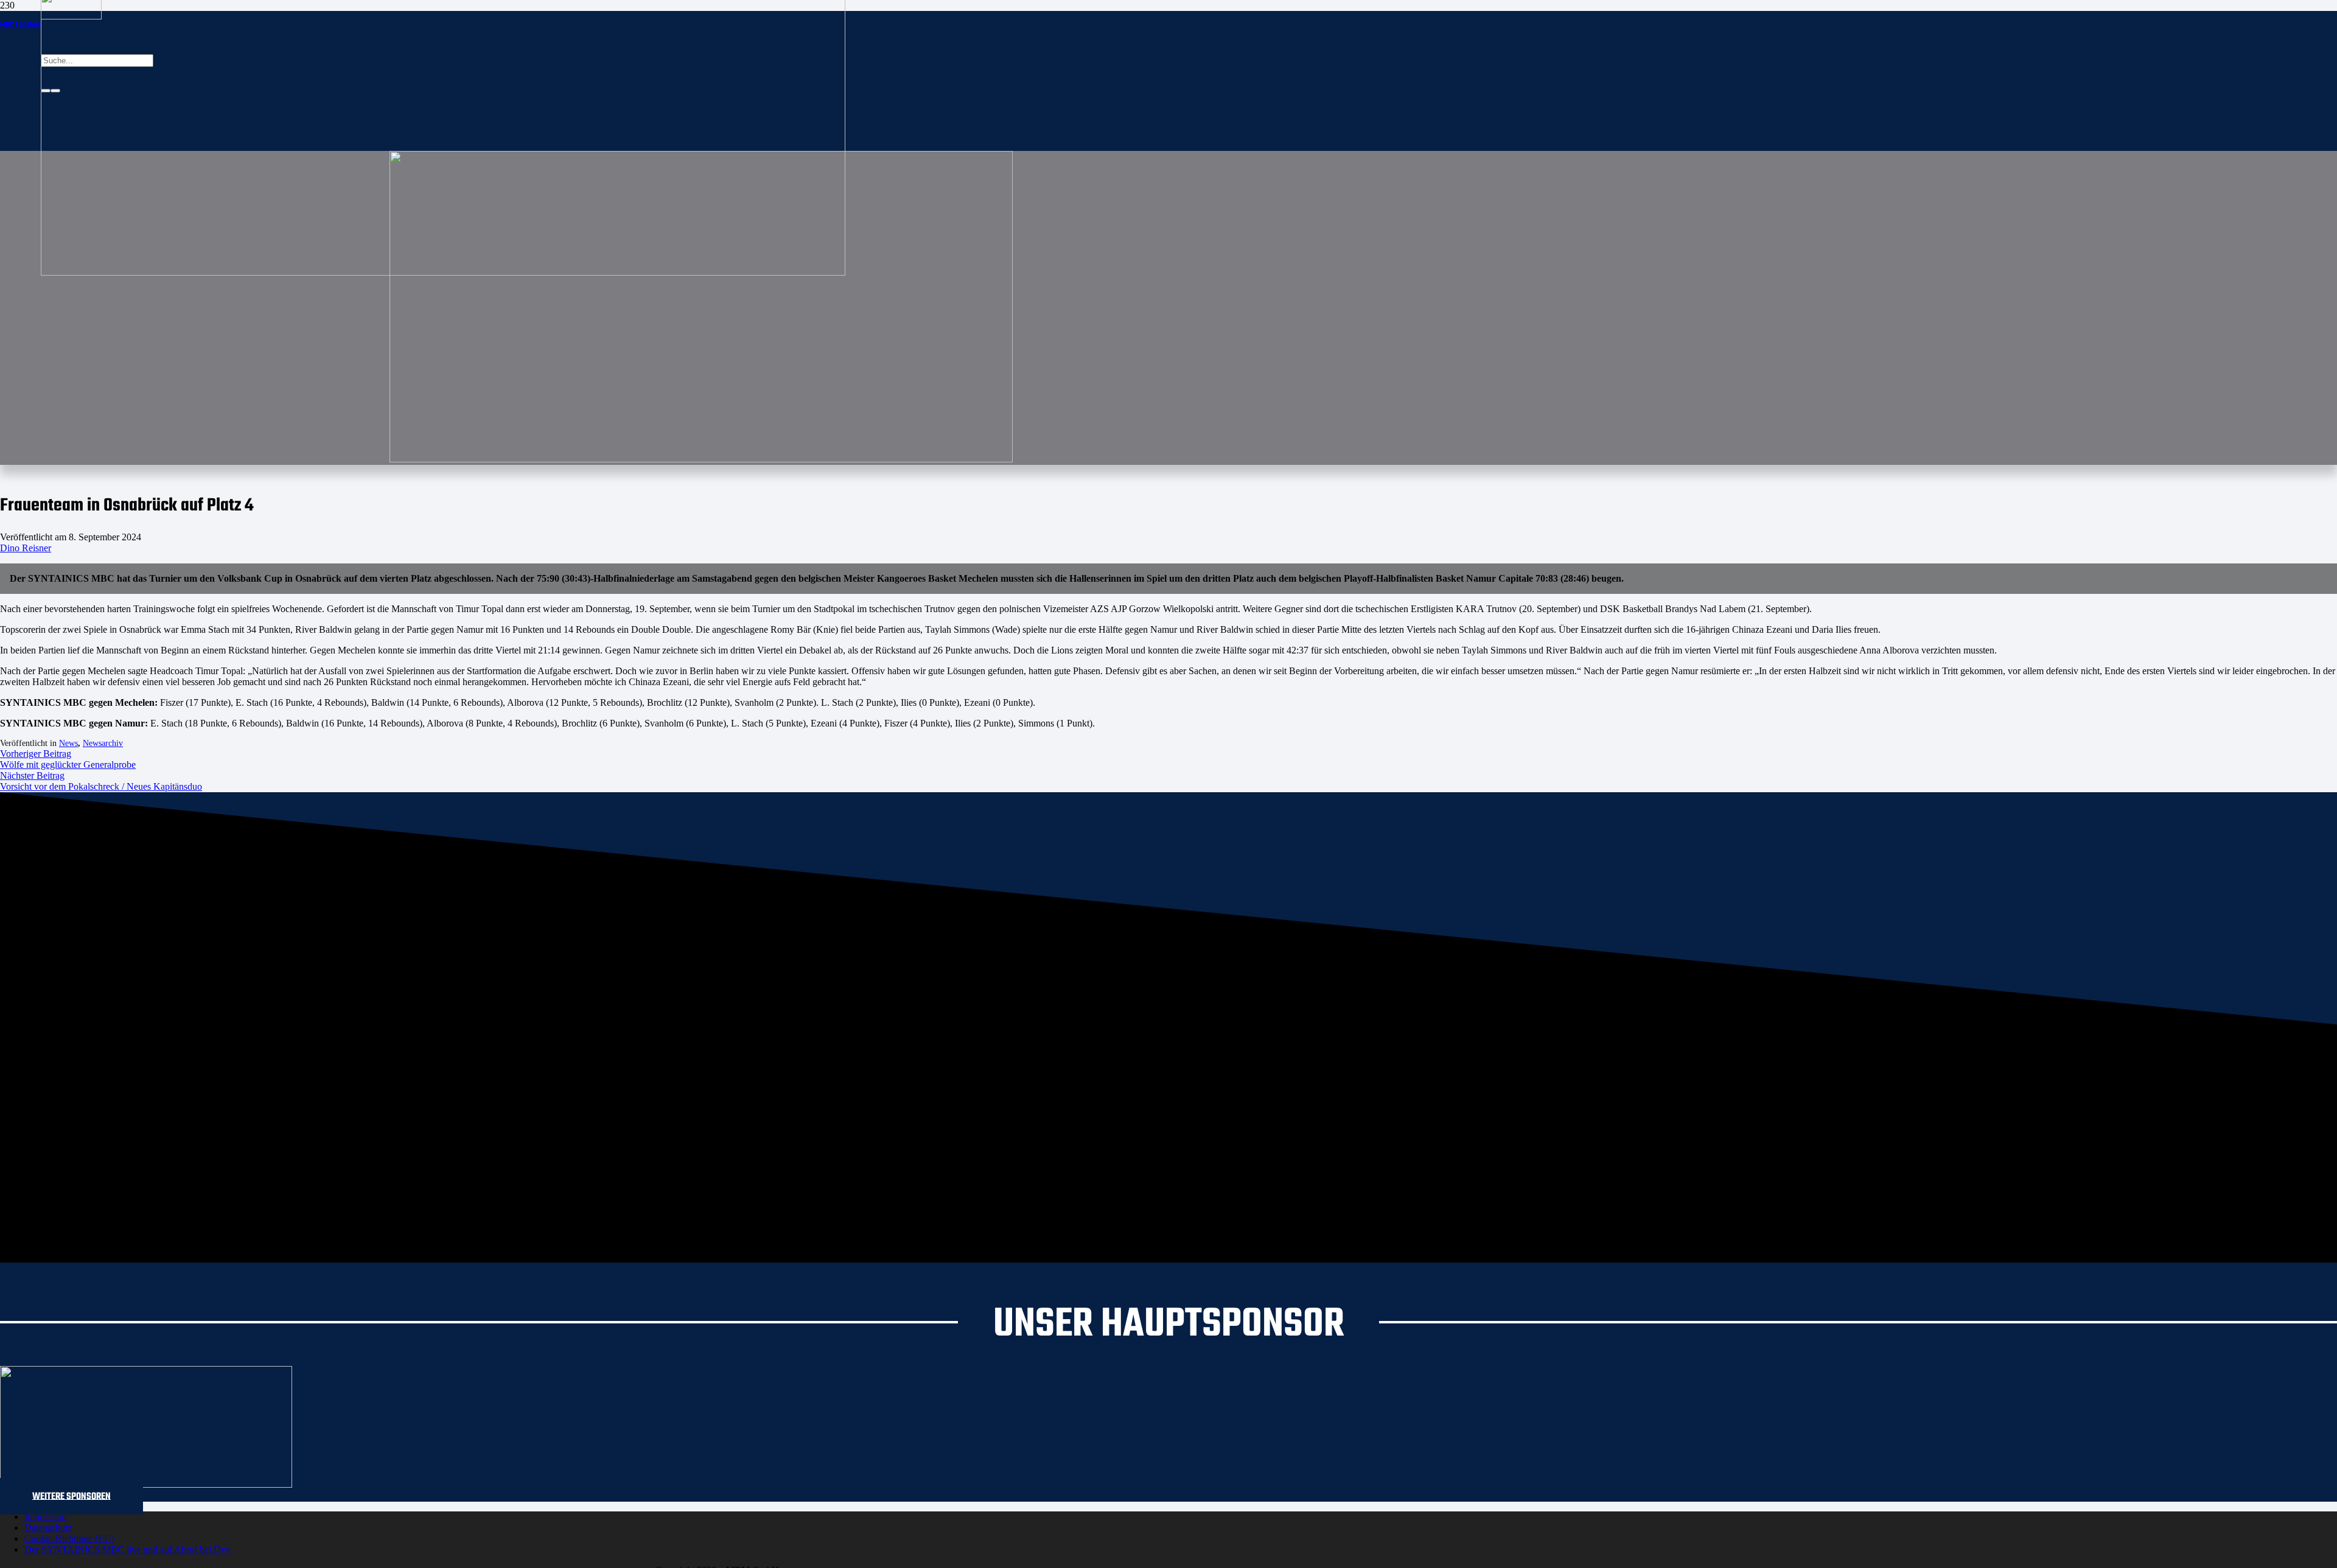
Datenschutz (48, 1528)
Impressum (45, 1517)
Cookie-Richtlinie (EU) (69, 1538)
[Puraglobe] (146, 1484)
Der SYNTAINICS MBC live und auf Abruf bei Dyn (128, 1549)
